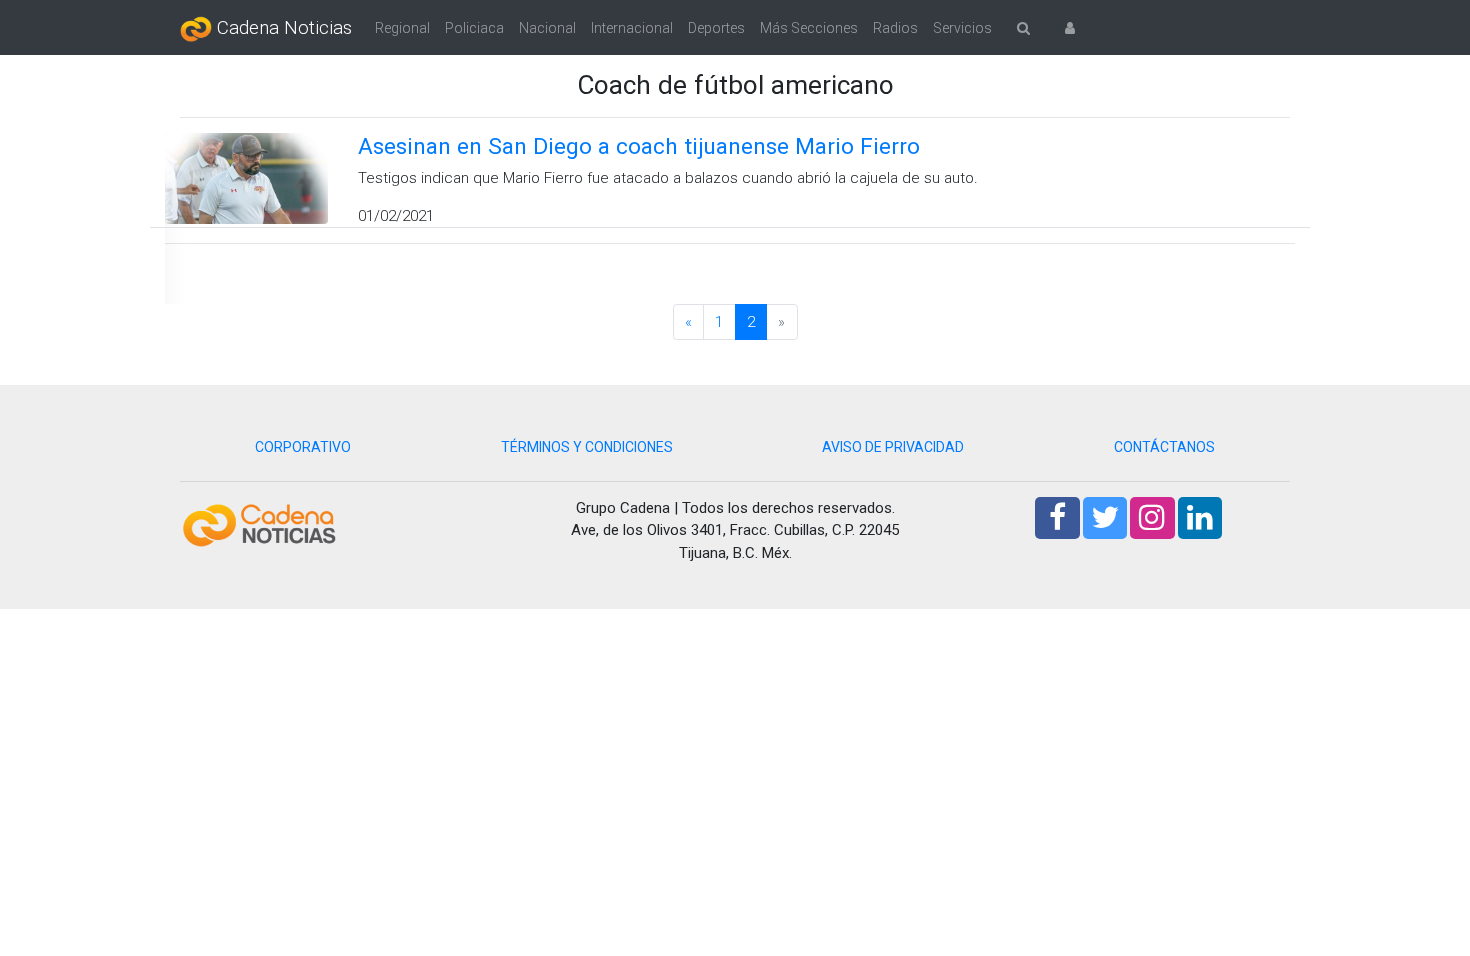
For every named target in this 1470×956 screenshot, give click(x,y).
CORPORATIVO (303, 447)
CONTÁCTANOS (1164, 447)
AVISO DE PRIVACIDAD (893, 447)
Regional (402, 28)
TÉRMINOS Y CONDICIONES (587, 447)
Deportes (716, 28)
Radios (895, 28)
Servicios (962, 28)
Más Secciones (809, 28)
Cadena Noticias (282, 28)
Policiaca (474, 28)
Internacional (632, 28)
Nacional (547, 28)
